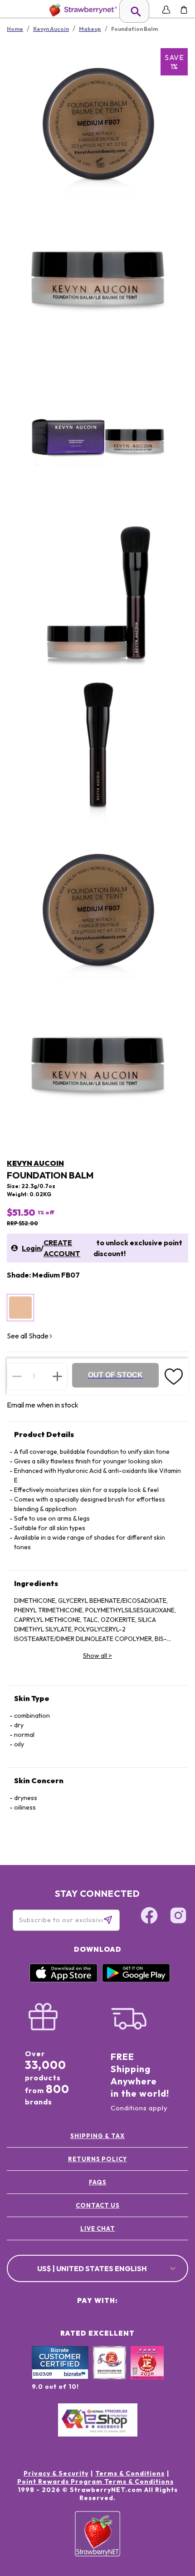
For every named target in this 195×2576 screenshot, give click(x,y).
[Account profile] (166, 10)
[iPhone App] (63, 1980)
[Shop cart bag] (184, 10)
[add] (57, 1376)
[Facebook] (149, 1917)
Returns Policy (97, 2159)
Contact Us (98, 2205)
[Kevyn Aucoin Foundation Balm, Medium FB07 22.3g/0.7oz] (20, 1308)
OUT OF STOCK (115, 1375)
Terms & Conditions (130, 2473)
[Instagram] (178, 1917)
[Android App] (136, 1980)
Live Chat (98, 2228)
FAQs (98, 2182)
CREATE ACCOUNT (62, 1248)
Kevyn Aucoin (35, 1163)
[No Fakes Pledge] (147, 2372)
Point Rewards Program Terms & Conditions (95, 2482)
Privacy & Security (56, 2473)
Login (31, 1248)
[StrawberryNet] (81, 10)
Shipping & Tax (97, 2136)
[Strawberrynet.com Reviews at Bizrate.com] (60, 2377)
